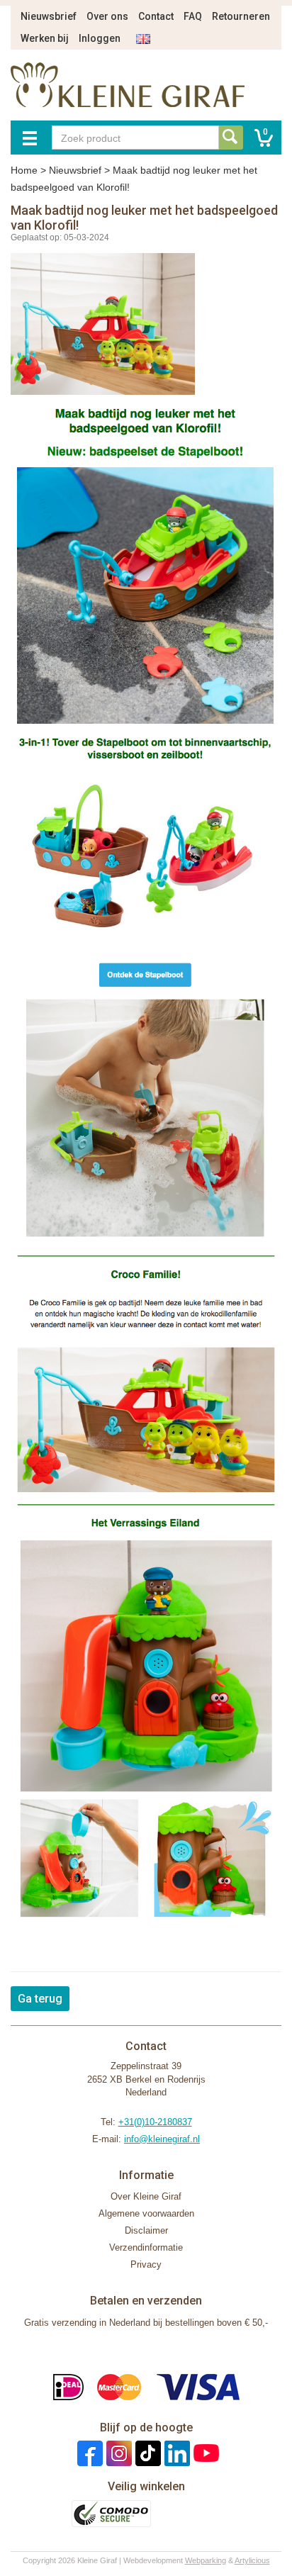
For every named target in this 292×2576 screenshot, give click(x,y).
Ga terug (40, 1999)
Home (24, 170)
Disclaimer (146, 2230)
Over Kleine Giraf (146, 2196)
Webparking (206, 2560)
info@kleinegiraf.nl (162, 2139)
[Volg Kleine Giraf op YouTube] (204, 2453)
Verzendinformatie (146, 2247)
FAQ (193, 16)
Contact (156, 16)
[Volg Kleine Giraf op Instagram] (117, 2453)
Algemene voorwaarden (146, 2213)
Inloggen (100, 38)
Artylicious (252, 2560)
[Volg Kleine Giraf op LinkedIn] (175, 2453)
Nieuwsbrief (49, 16)
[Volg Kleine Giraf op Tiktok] (146, 2453)
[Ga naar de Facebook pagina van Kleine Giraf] (88, 2453)
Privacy (146, 2264)
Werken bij (45, 38)
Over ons (107, 16)
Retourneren (241, 16)
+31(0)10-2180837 (155, 2122)
